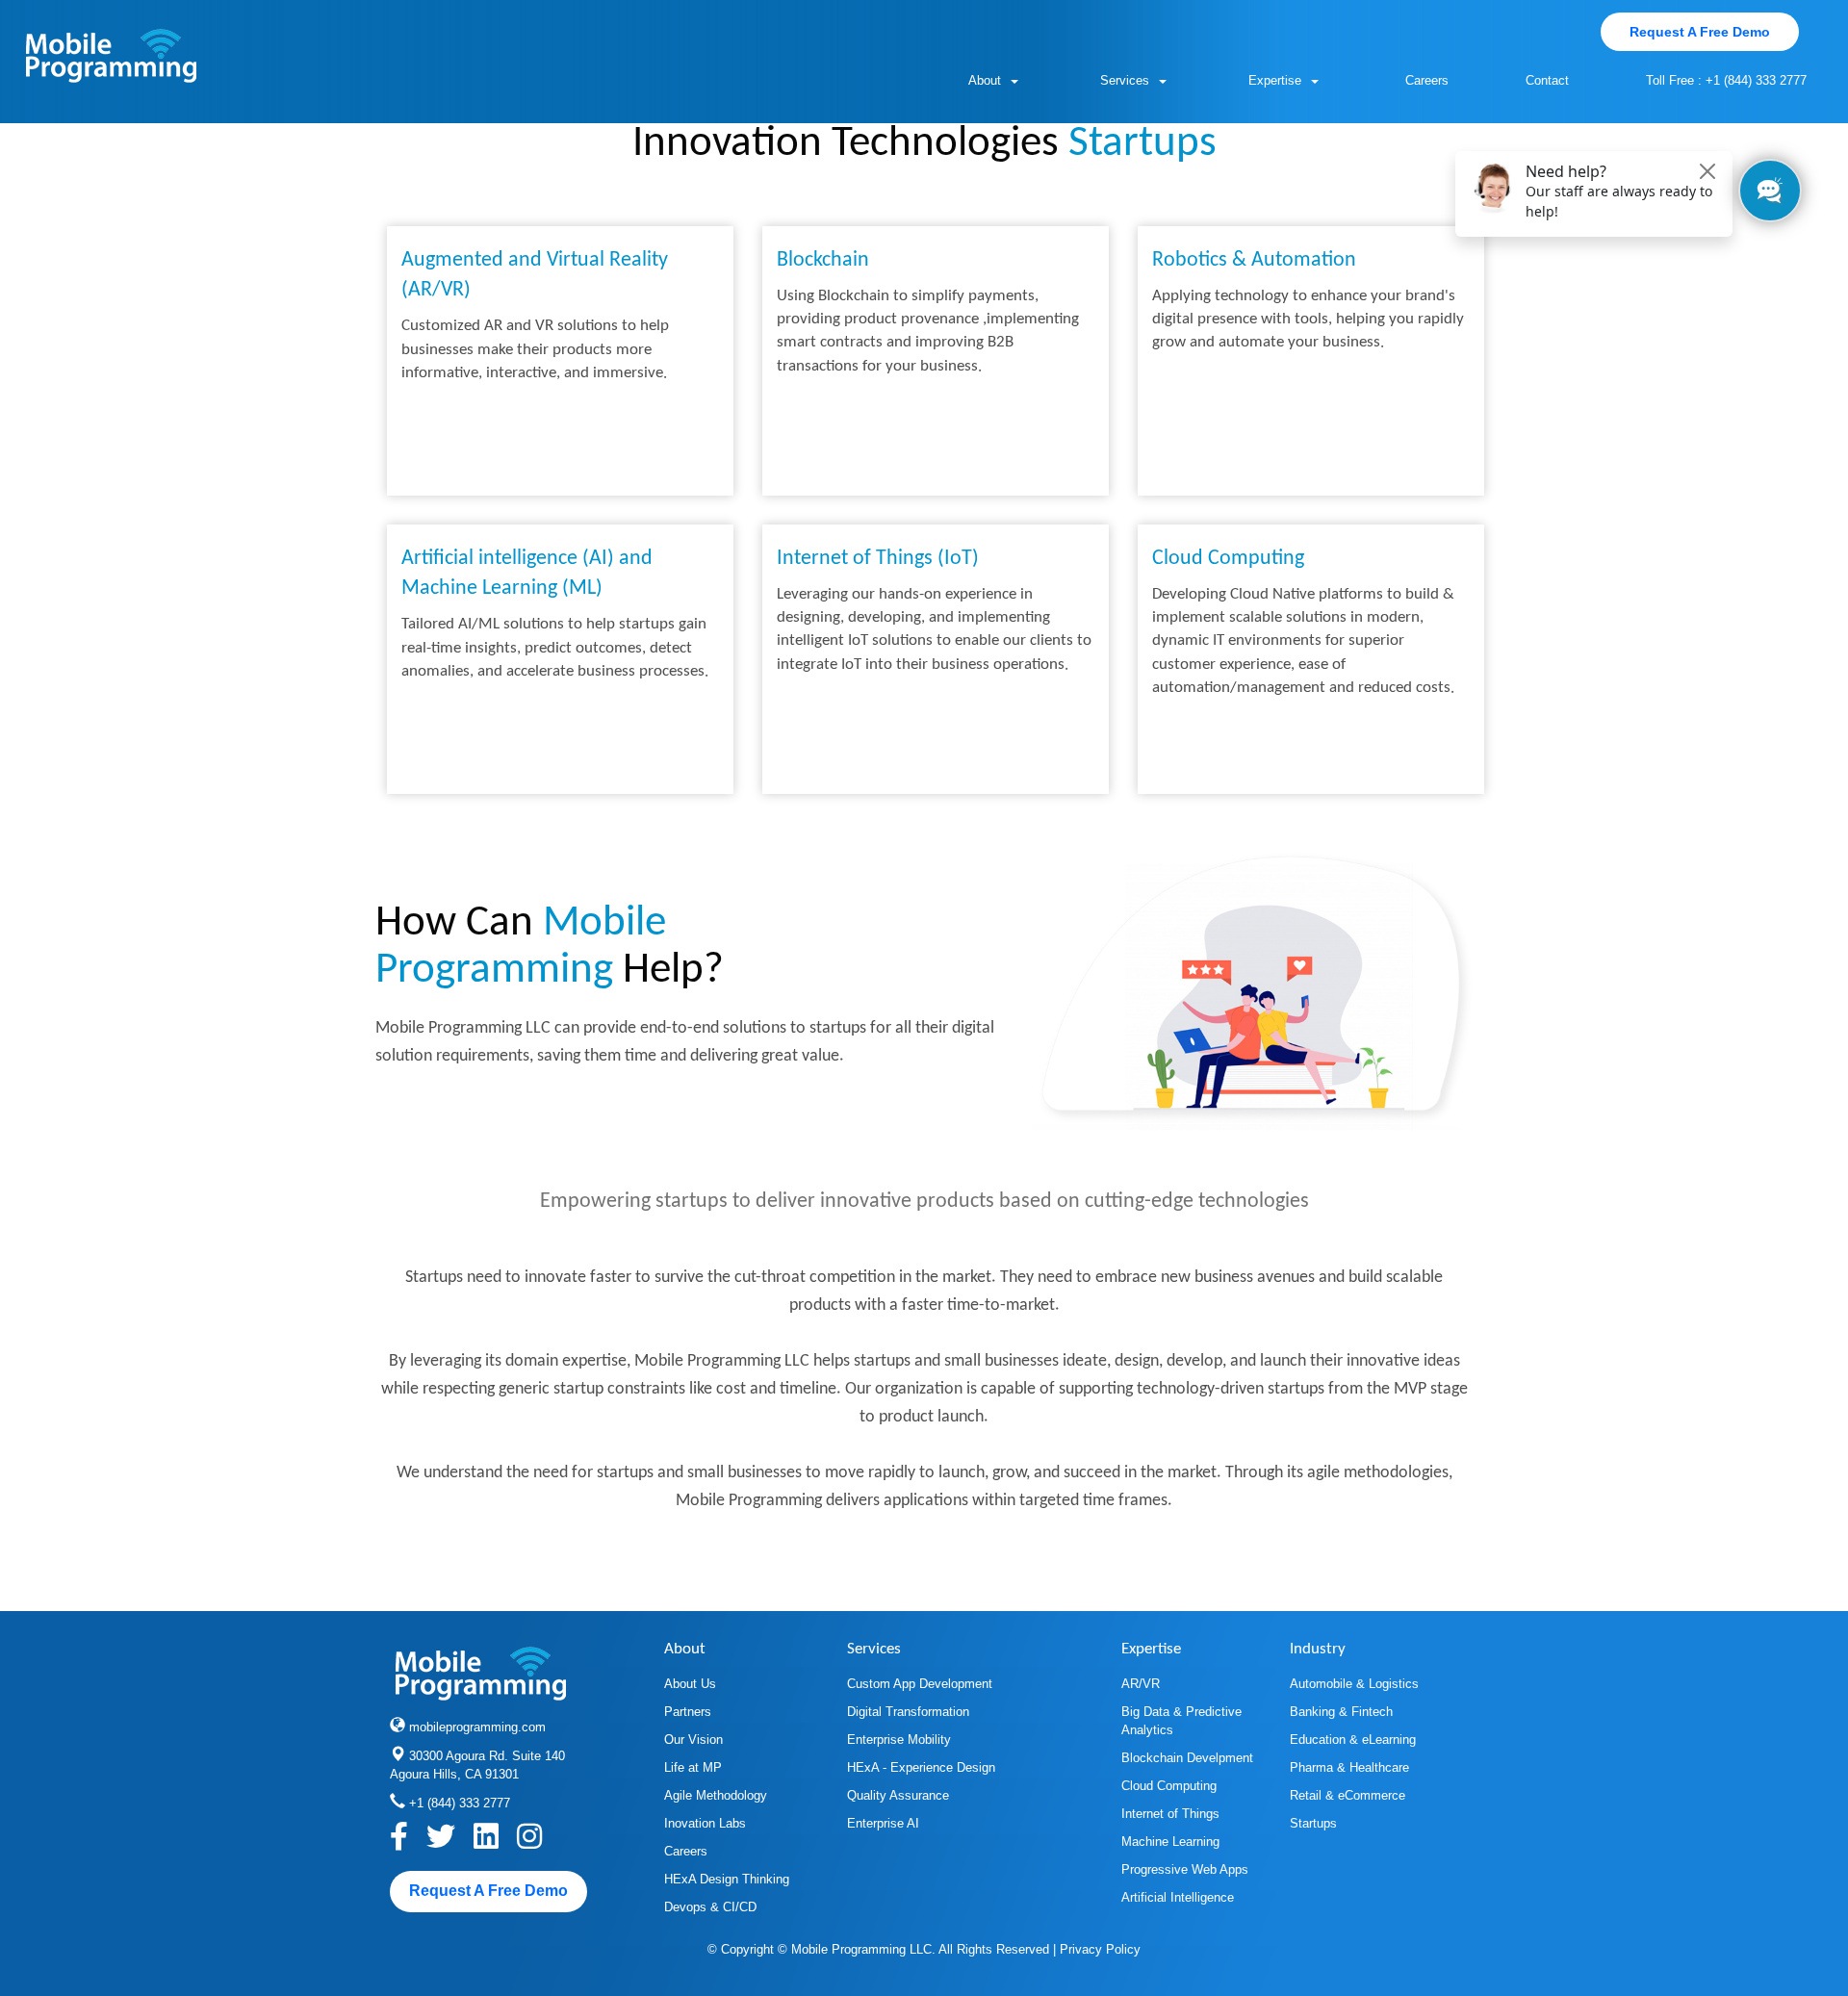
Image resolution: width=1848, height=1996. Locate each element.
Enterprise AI (883, 1823)
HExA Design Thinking (727, 1879)
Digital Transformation (908, 1712)
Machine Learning (1170, 1842)
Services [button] (1125, 80)
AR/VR (1141, 1684)
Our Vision (693, 1740)
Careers (1427, 80)
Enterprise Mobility (899, 1740)
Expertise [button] (1275, 80)
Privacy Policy (1100, 1949)
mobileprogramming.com (477, 1727)
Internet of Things (1170, 1814)
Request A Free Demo (1700, 32)
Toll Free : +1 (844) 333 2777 (1726, 80)
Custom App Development (920, 1684)
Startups (1313, 1823)
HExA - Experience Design (921, 1767)
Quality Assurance (898, 1795)
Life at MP (693, 1767)
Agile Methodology (716, 1795)
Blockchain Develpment (1187, 1758)
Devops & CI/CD (710, 1907)
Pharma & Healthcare (1349, 1767)
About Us (690, 1684)
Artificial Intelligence (1178, 1897)
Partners (688, 1712)
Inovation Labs (705, 1823)
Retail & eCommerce (1347, 1795)
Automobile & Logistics (1354, 1684)
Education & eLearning (1353, 1740)
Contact (1547, 80)
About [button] (985, 80)
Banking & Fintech (1341, 1712)
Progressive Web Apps (1185, 1869)
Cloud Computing (1169, 1786)
